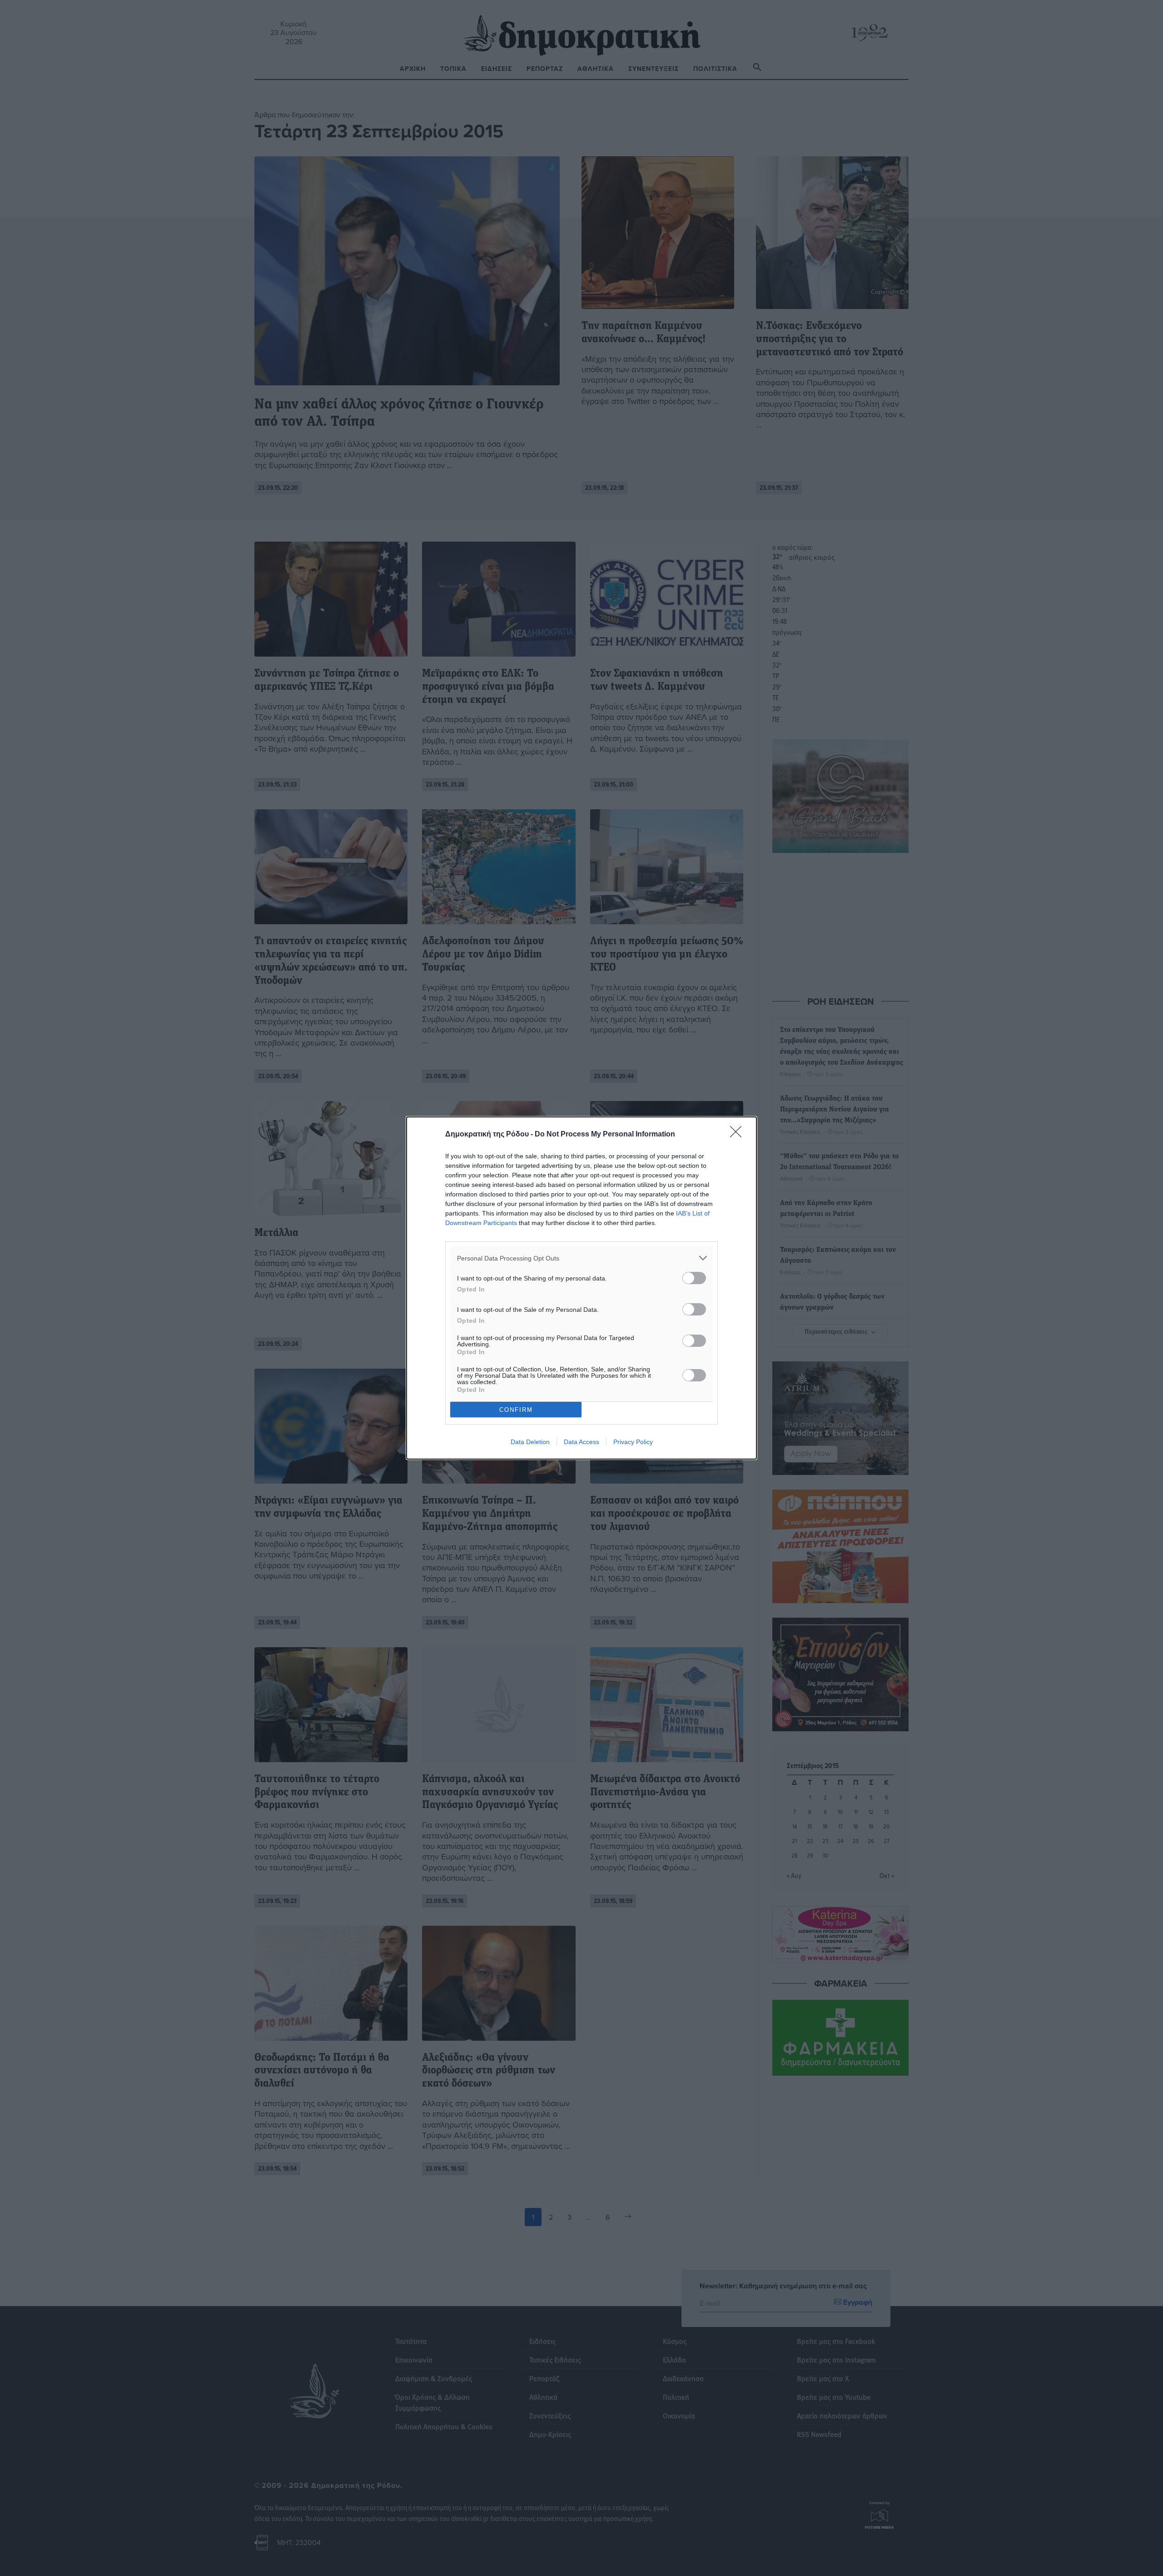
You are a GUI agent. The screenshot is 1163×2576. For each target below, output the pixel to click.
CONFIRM (516, 1410)
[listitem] (581, 1258)
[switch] (694, 1278)
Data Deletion (530, 1442)
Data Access (581, 1442)
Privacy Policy (633, 1442)
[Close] (739, 1135)
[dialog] (581, 1288)
